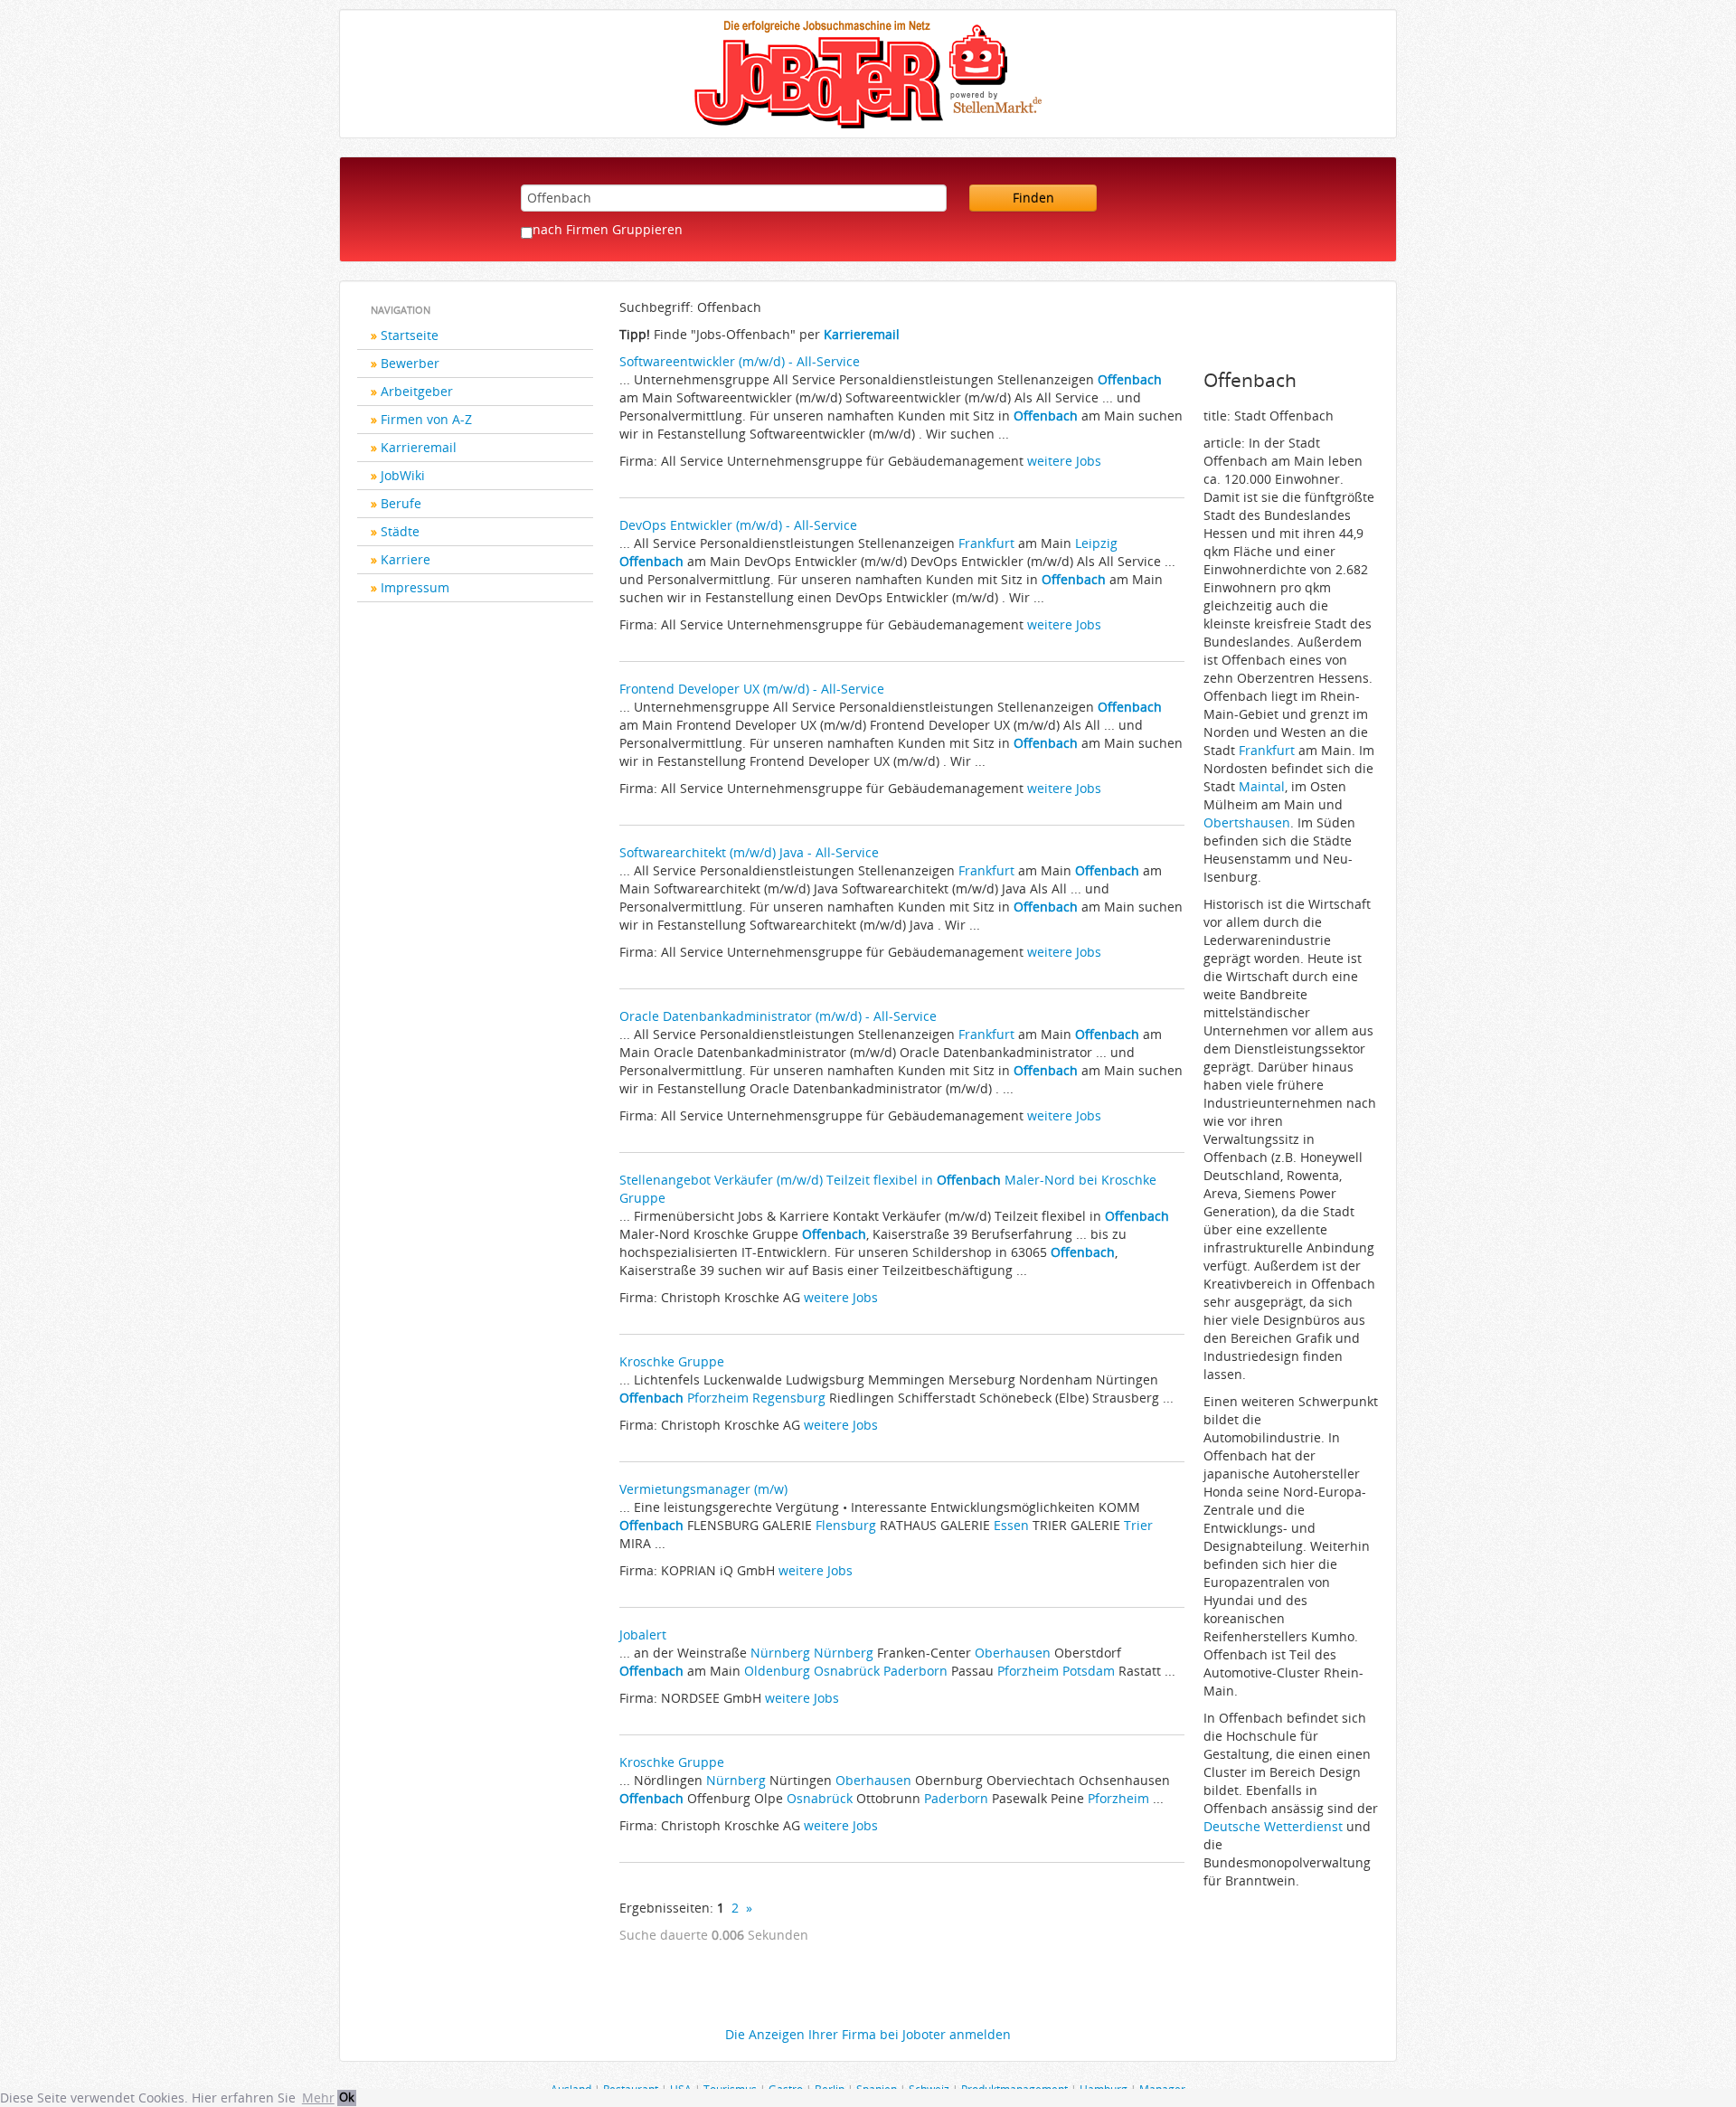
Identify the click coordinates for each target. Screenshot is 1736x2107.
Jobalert (643, 1635)
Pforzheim (718, 1398)
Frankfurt (986, 543)
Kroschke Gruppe (672, 1361)
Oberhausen (1013, 1653)
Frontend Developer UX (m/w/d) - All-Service (752, 689)
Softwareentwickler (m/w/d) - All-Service (740, 361)
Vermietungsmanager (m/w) (703, 1489)
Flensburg (846, 1525)
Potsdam (1089, 1671)
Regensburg (789, 1398)
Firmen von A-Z (426, 419)
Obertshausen (1247, 822)
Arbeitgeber (417, 391)
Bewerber (410, 363)
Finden (1033, 198)
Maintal (1262, 786)
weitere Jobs (1064, 461)
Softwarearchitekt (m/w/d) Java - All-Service (749, 852)
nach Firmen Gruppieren (608, 229)
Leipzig (1096, 543)
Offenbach (1130, 379)
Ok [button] (347, 2098)
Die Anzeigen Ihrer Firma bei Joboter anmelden (868, 2034)
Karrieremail (419, 447)
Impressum (415, 587)
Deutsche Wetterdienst (1275, 1826)
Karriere (406, 559)
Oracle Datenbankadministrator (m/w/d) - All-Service (778, 1016)
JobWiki (403, 475)
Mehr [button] (318, 2098)
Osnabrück (847, 1671)
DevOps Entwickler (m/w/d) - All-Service (738, 525)
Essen (1011, 1525)
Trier (1138, 1525)
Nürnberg (780, 1653)
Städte (400, 531)
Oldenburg (777, 1671)
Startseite (410, 335)
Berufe (401, 503)
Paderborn (915, 1671)
